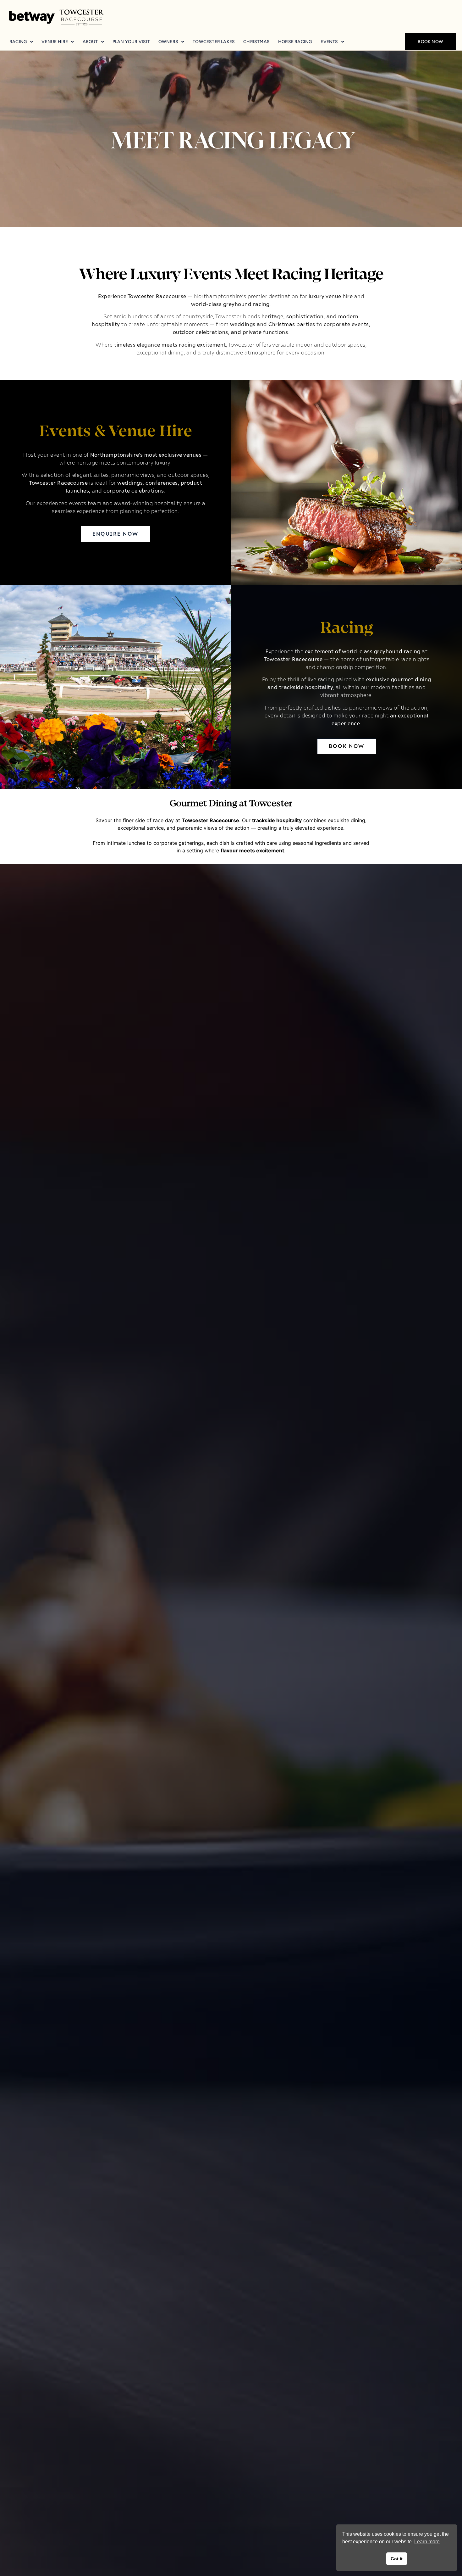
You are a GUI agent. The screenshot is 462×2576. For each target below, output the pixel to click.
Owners (168, 42)
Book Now (430, 42)
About (90, 42)
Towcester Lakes (214, 42)
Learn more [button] (427, 2542)
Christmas (256, 42)
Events (329, 42)
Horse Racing (295, 42)
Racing (18, 42)
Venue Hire (55, 42)
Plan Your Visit (131, 42)
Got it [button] (397, 2559)
